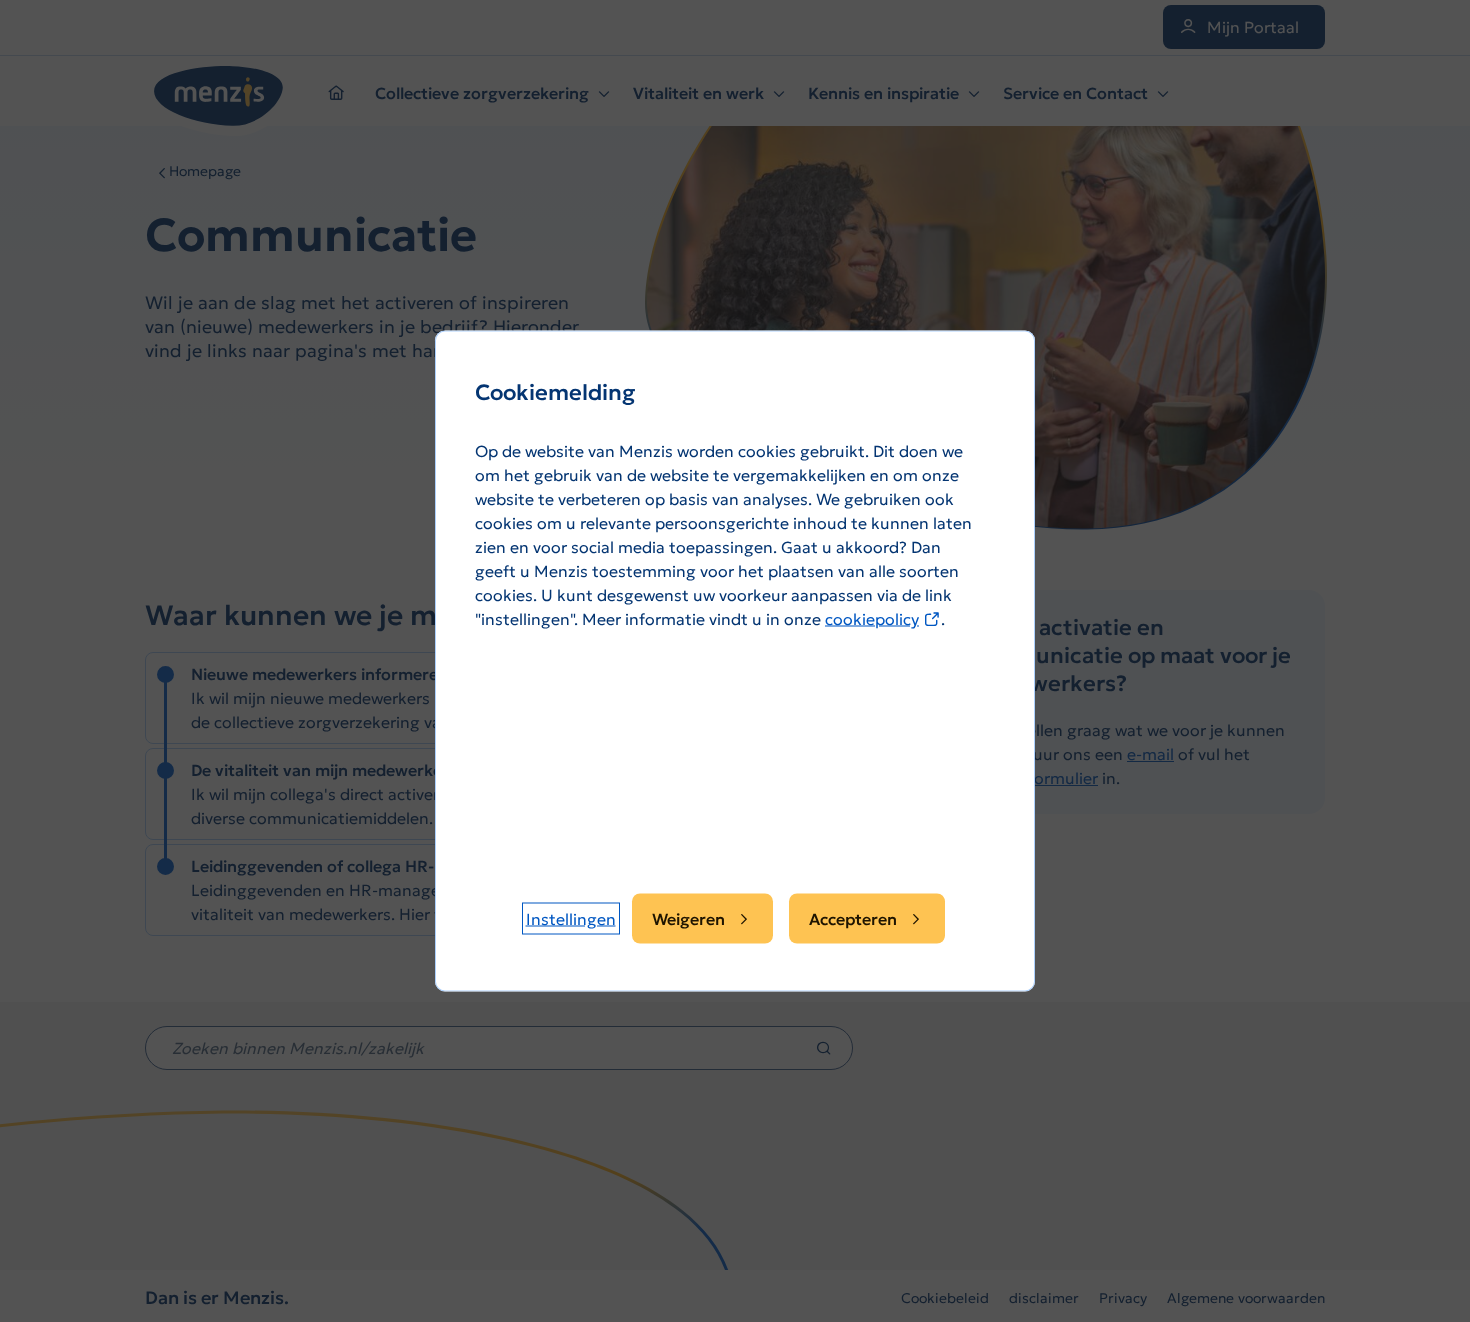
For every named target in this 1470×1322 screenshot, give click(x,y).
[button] (571, 919)
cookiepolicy (883, 619)
